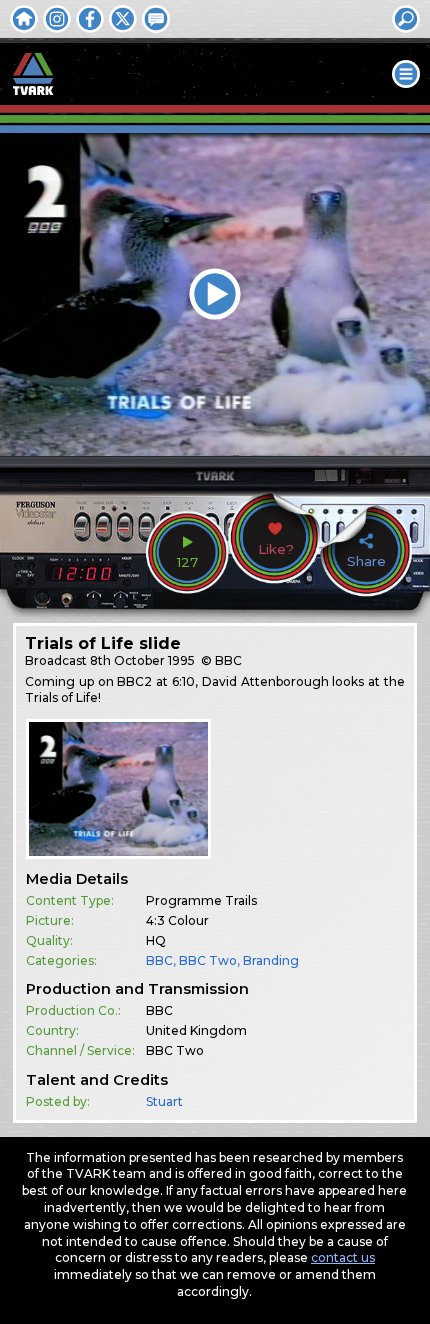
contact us (343, 1257)
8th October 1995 (142, 660)
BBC (159, 960)
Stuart (164, 1101)
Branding (271, 960)
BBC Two (208, 960)
